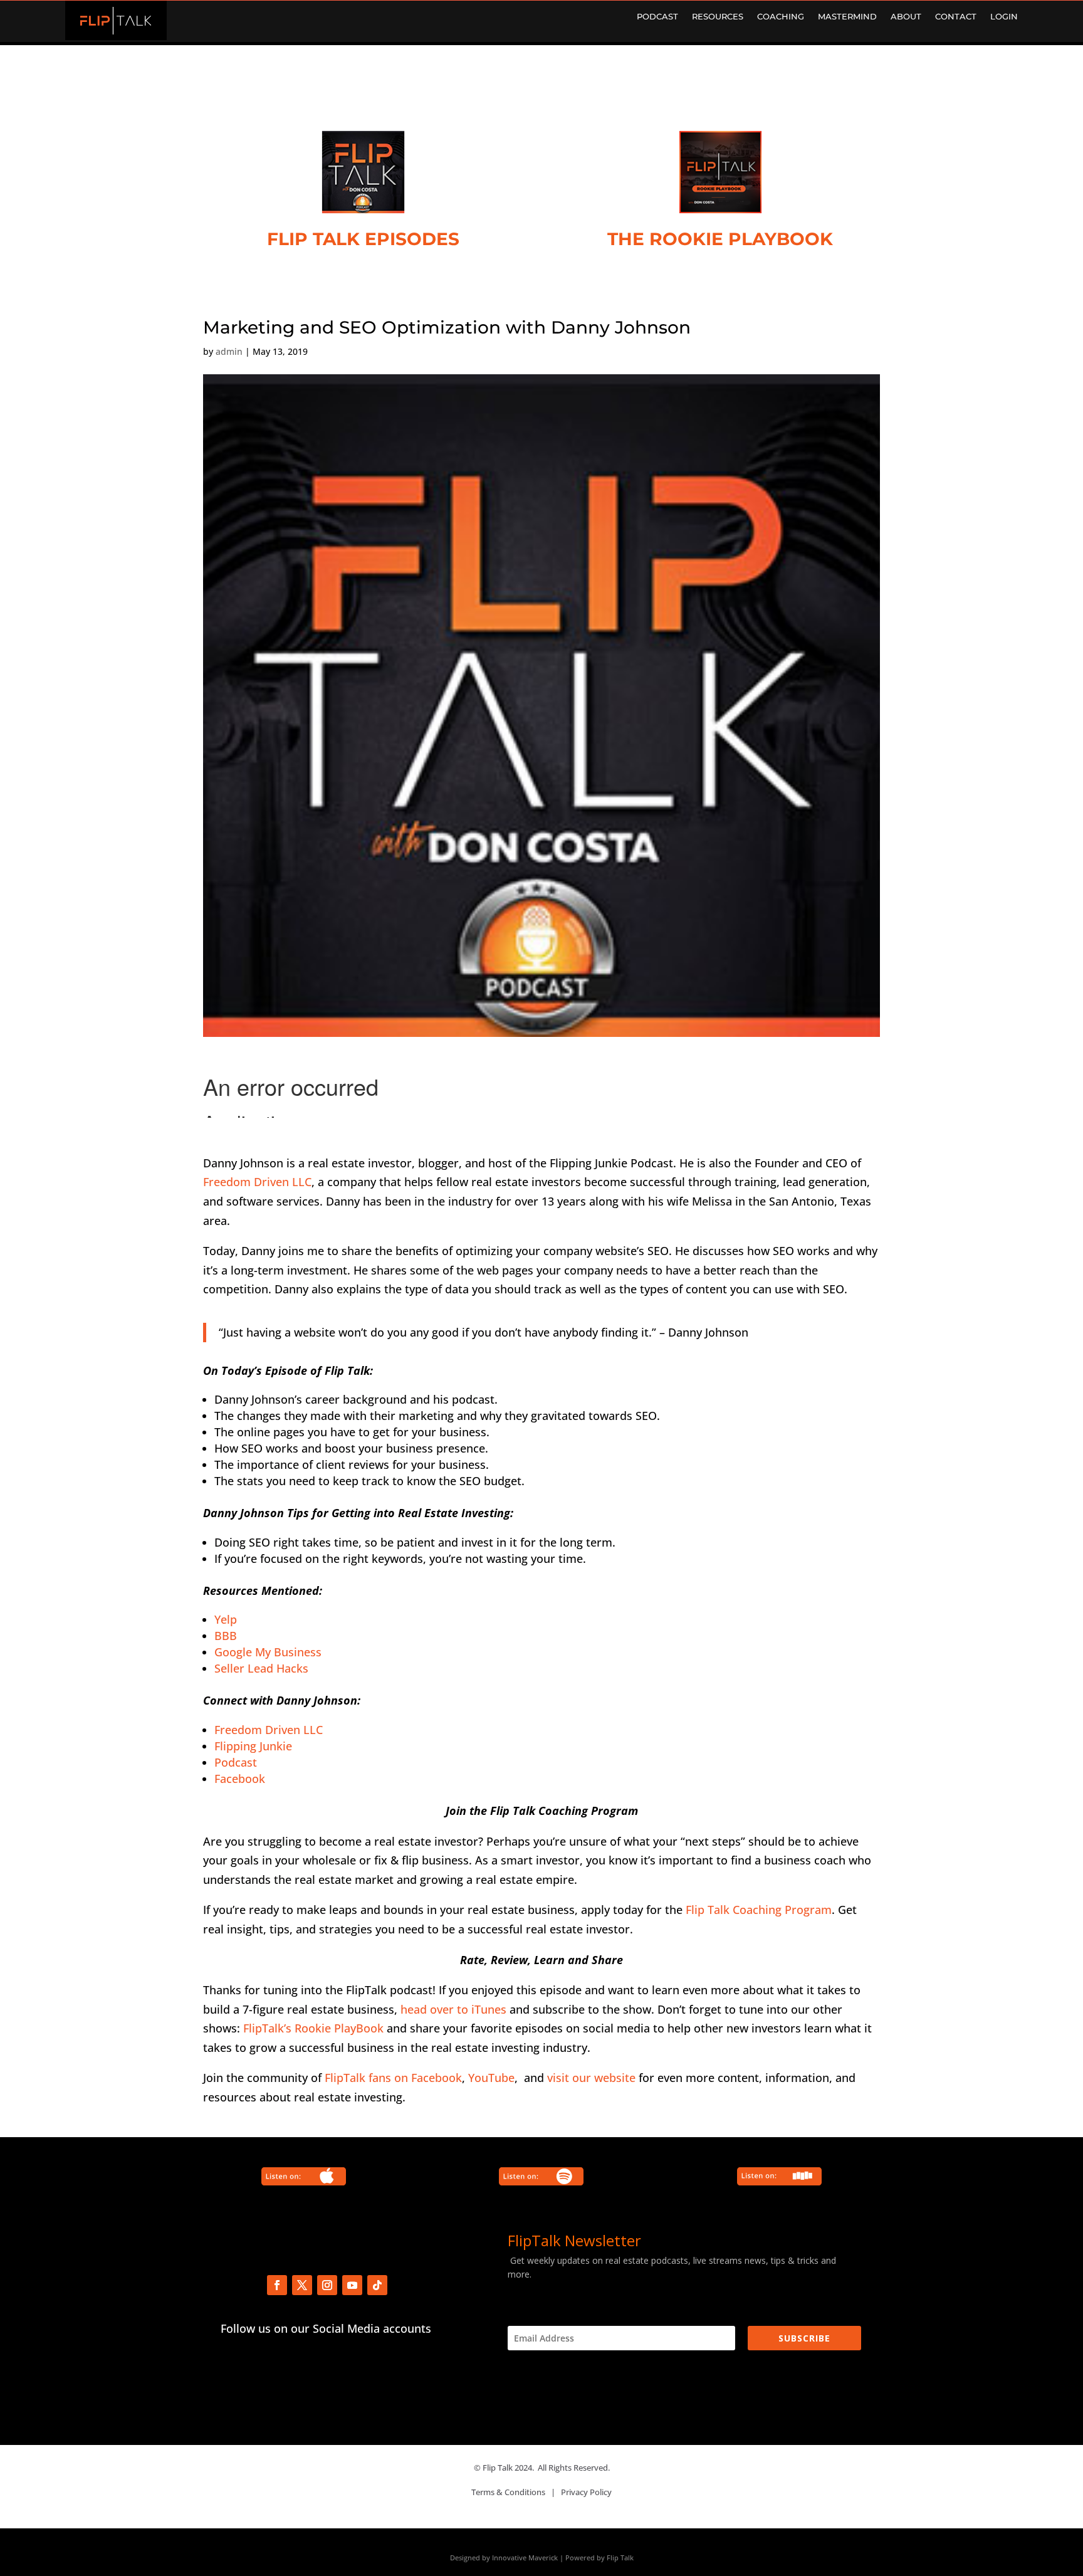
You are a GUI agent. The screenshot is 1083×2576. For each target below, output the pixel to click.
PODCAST (657, 17)
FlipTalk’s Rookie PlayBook (313, 2028)
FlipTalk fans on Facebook (393, 2078)
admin (229, 351)
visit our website (591, 2078)
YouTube (491, 2078)
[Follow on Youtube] (352, 2285)
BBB (226, 1636)
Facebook (240, 1779)
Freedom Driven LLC (257, 1182)
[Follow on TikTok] (377, 2285)
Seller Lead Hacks (261, 1668)
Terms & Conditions (508, 2492)
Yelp (226, 1619)
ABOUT (906, 17)
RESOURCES (718, 17)
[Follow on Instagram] (327, 2285)
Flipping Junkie (253, 1746)
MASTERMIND (847, 17)
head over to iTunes (453, 2009)
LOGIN (1004, 17)
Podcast (236, 1762)
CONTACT (956, 17)
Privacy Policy (586, 2492)
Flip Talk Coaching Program (759, 1910)
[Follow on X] (302, 2285)
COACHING (781, 17)
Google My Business (268, 1652)
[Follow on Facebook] (277, 2285)
